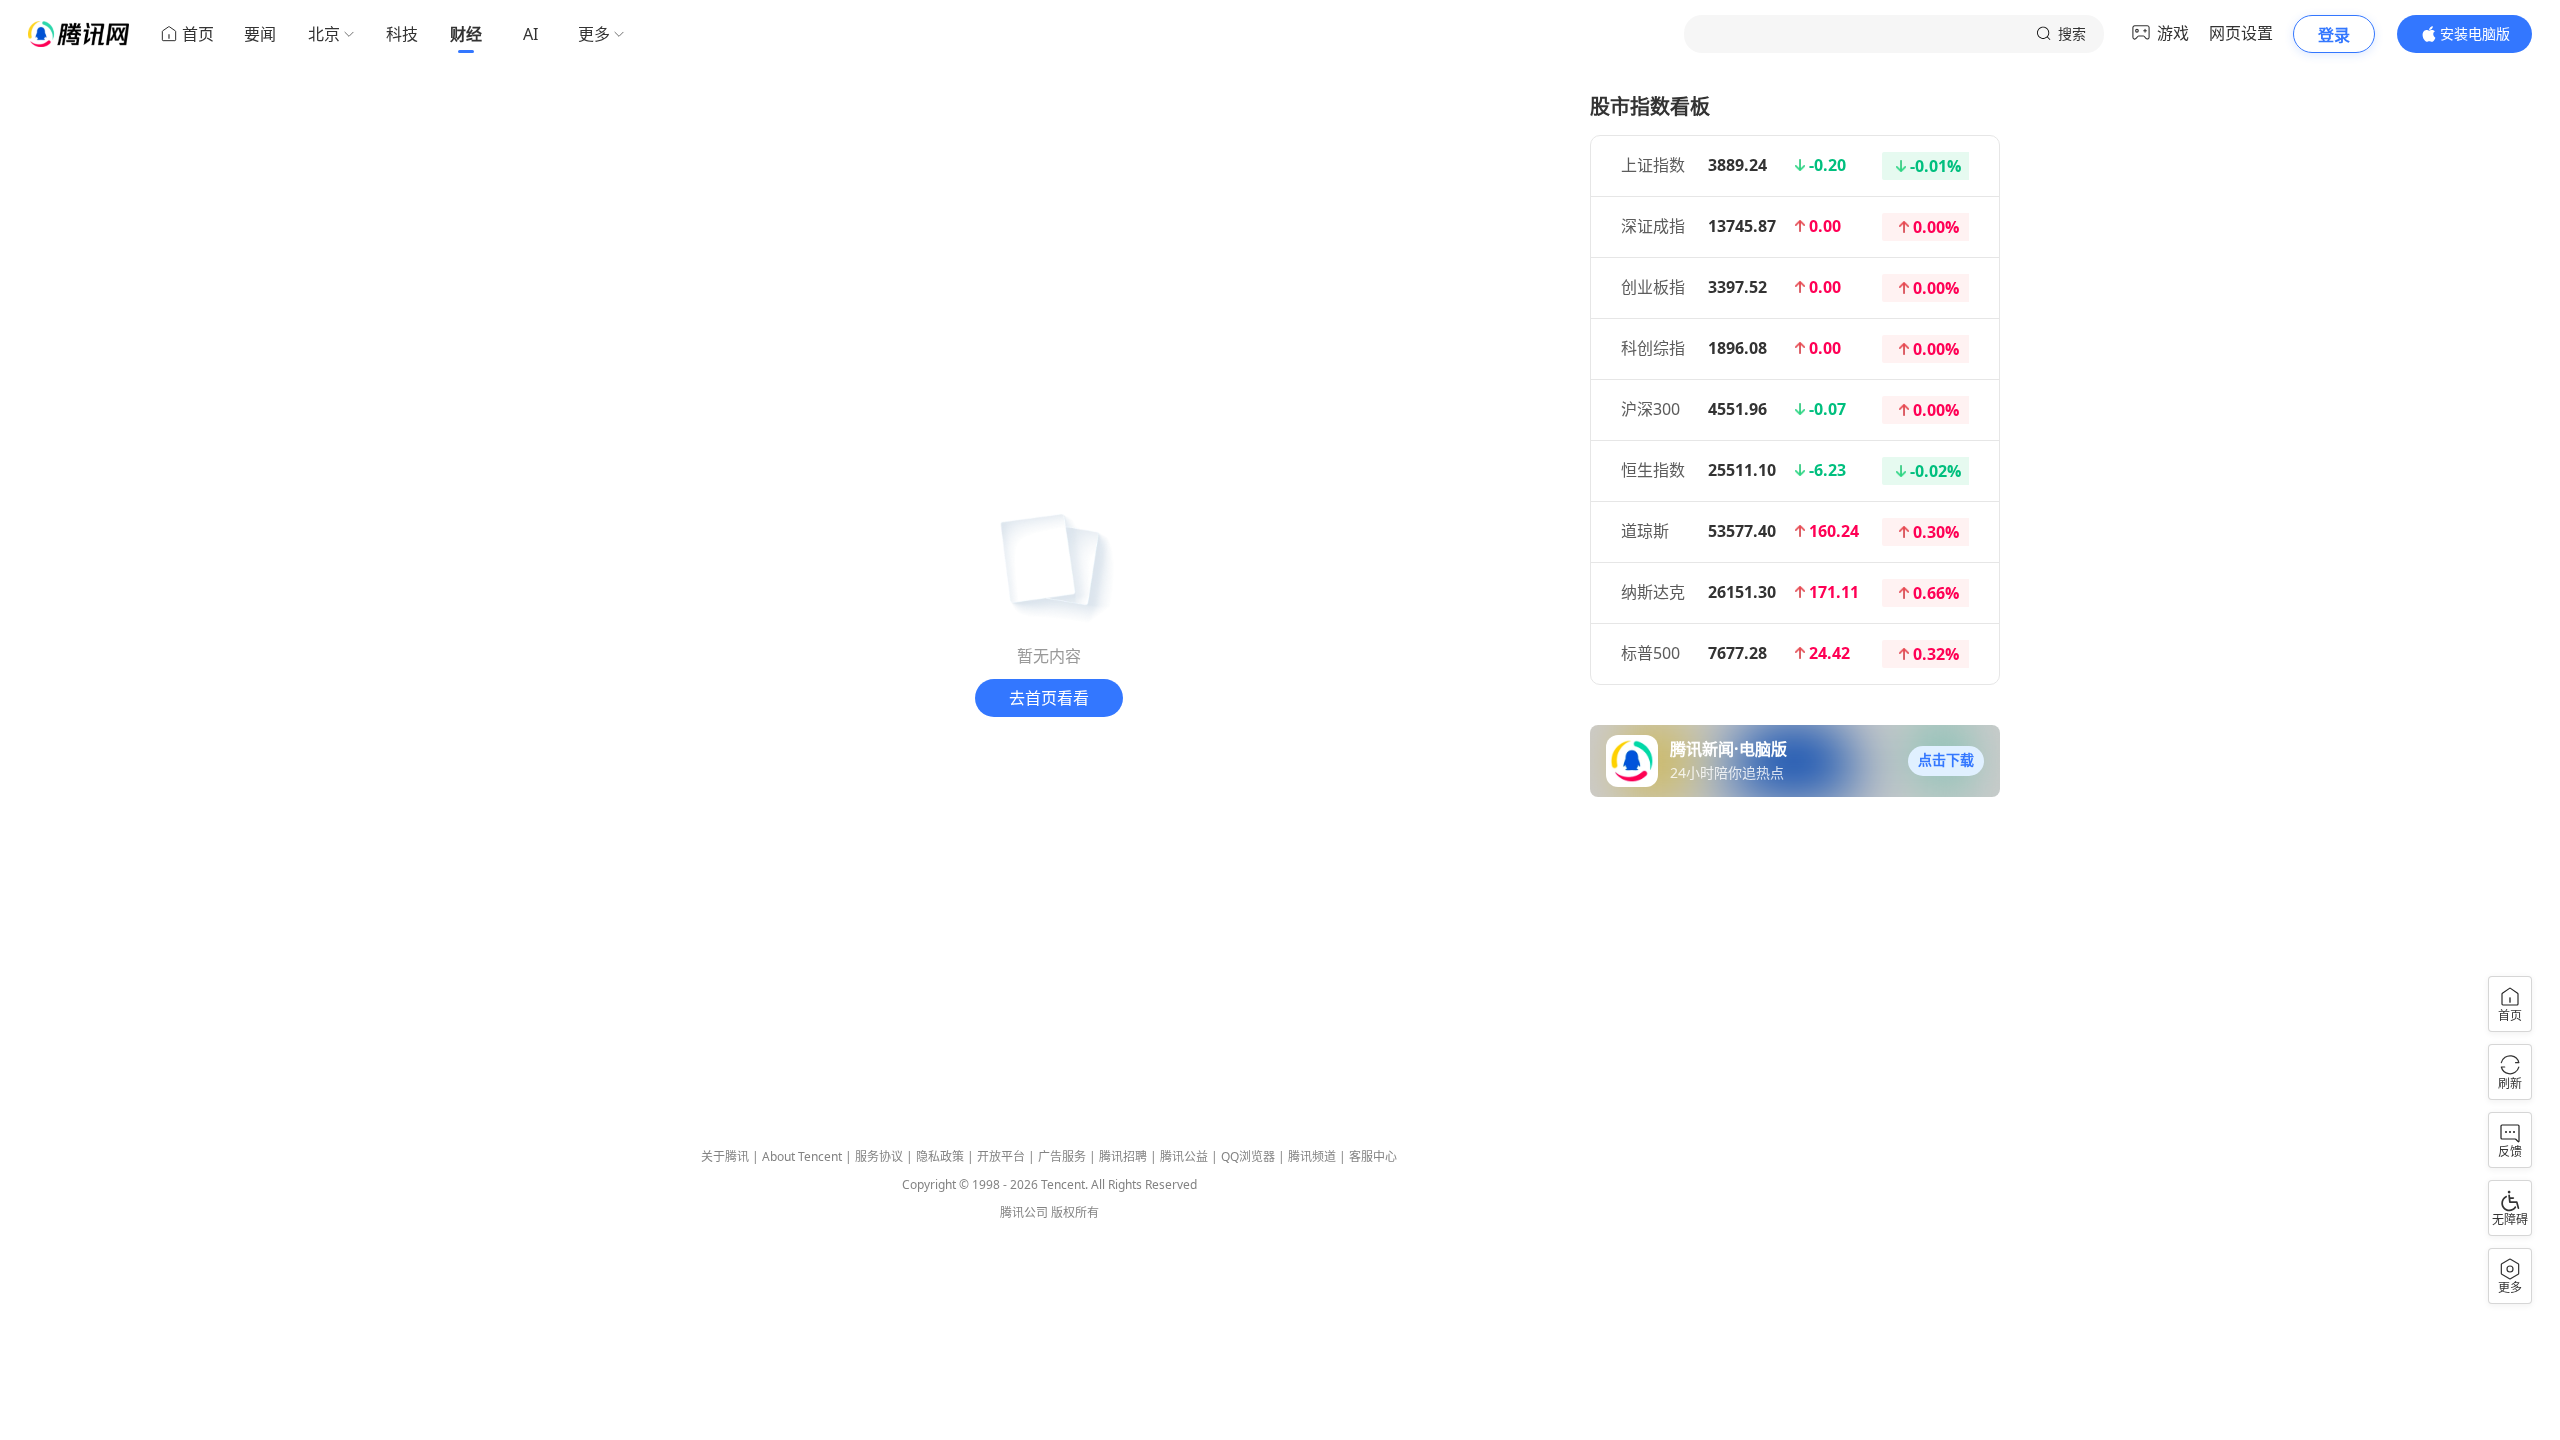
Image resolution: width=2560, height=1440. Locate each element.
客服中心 (1373, 1156)
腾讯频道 (1312, 1156)
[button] (1946, 761)
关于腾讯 (725, 1156)
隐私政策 (940, 1156)
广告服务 (1062, 1156)
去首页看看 (1049, 698)
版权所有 (1075, 1212)
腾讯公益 (1184, 1156)
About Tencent (802, 1156)
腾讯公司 (1024, 1212)
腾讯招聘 (1123, 1156)
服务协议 (879, 1156)
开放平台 (1001, 1156)
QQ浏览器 (1248, 1156)
